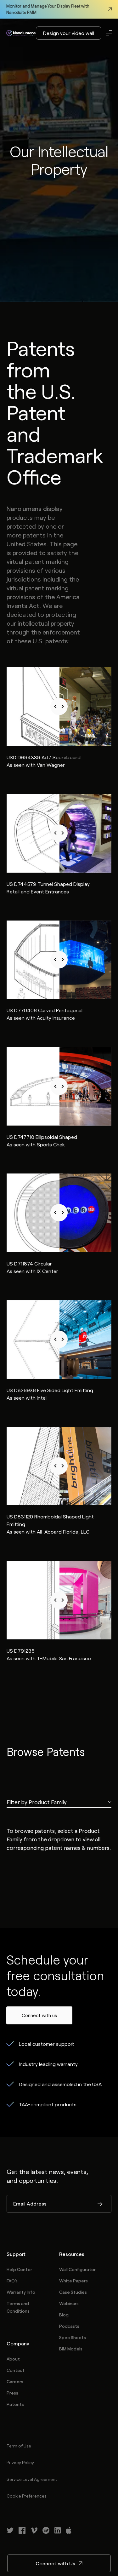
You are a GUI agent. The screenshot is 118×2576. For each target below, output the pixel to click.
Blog (64, 2315)
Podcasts (69, 2326)
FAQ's (12, 2281)
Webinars (69, 2303)
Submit (100, 2204)
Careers (15, 2381)
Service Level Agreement (32, 2479)
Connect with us (39, 2015)
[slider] (59, 707)
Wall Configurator (77, 2269)
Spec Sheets (73, 2337)
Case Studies (73, 2292)
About (13, 2359)
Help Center (19, 2269)
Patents (15, 2404)
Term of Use (19, 2446)
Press (12, 2393)
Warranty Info (21, 2292)
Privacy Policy (20, 2462)
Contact (16, 2370)
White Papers (73, 2281)
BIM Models (71, 2349)
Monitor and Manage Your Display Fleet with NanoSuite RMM (48, 9)
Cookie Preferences (27, 2496)
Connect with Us (55, 2563)
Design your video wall (69, 33)
